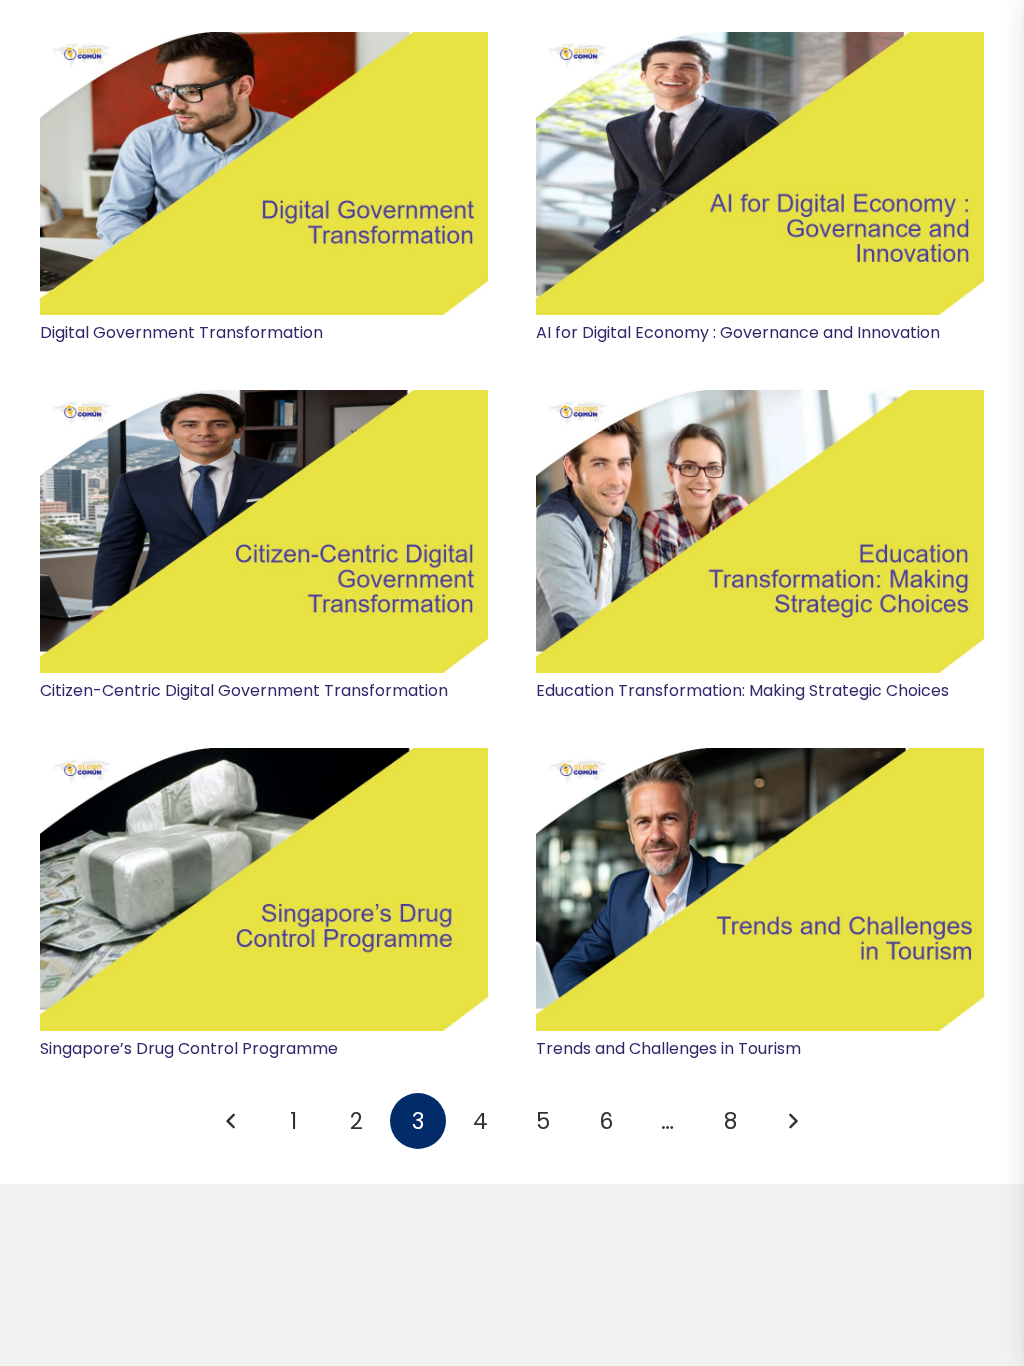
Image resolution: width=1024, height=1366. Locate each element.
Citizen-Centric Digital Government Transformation (244, 690)
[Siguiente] (793, 1121)
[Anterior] (231, 1121)
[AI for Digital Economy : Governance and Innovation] (760, 173)
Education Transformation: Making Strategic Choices (742, 690)
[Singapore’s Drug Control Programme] (264, 889)
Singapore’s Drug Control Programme (189, 1048)
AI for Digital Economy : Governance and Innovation (738, 332)
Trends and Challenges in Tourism (668, 1048)
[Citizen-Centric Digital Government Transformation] (264, 531)
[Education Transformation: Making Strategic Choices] (760, 531)
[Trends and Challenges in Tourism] (760, 889)
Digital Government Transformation (181, 332)
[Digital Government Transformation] (264, 173)
